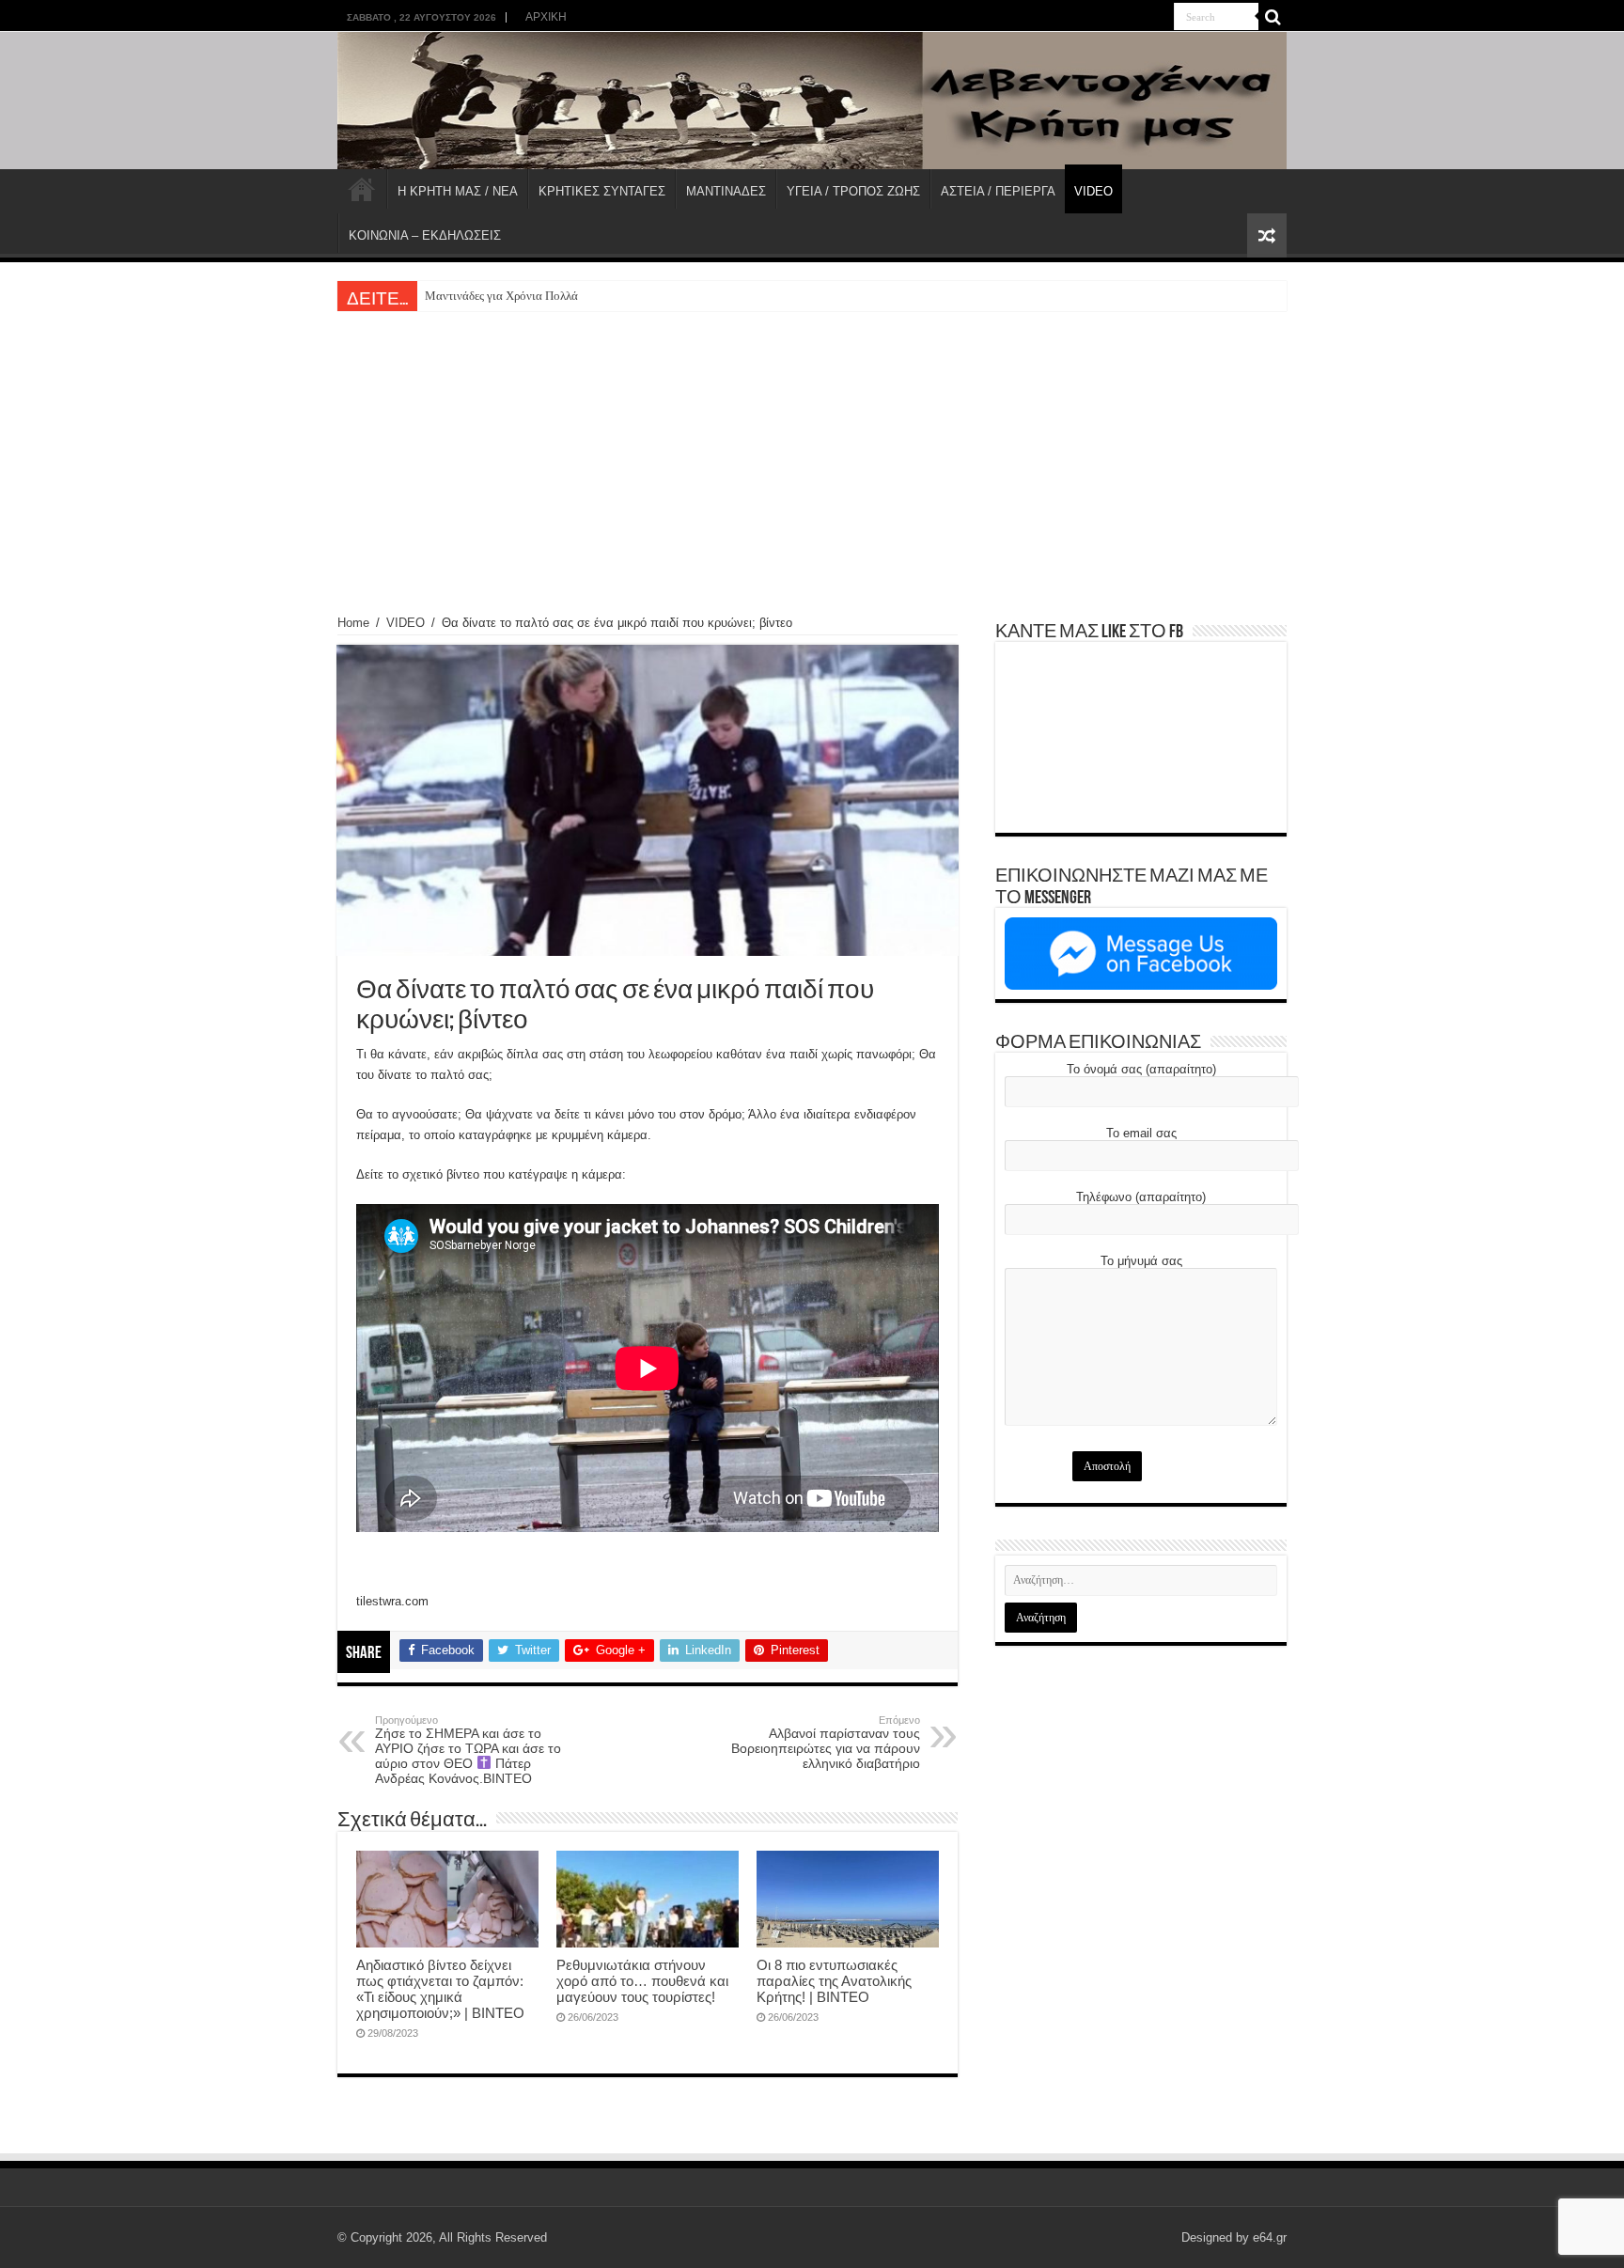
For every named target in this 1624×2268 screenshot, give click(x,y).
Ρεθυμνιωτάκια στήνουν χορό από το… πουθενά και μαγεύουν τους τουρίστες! (642, 1981)
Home (353, 623)
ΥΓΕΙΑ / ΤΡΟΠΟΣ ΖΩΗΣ (853, 191)
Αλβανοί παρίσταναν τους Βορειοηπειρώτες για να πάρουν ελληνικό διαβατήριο (826, 1743)
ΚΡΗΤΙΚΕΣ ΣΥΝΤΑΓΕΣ (602, 191)
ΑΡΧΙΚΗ (546, 17)
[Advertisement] (812, 452)
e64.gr (1270, 2237)
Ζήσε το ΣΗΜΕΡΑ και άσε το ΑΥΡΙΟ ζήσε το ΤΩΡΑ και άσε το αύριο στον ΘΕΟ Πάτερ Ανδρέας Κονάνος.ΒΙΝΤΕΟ (468, 1750)
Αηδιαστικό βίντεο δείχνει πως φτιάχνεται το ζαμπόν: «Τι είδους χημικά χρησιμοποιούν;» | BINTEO (440, 1989)
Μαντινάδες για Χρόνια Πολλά (501, 296)
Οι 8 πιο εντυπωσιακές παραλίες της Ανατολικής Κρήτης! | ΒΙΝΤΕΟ (834, 1981)
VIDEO (1093, 191)
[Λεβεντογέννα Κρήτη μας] (812, 101)
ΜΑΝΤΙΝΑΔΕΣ (726, 191)
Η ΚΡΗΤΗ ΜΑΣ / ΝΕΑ (458, 191)
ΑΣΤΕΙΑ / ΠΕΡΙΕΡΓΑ (998, 191)
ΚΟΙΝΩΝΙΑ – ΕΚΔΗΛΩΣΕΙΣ (425, 235)
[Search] (1273, 17)
